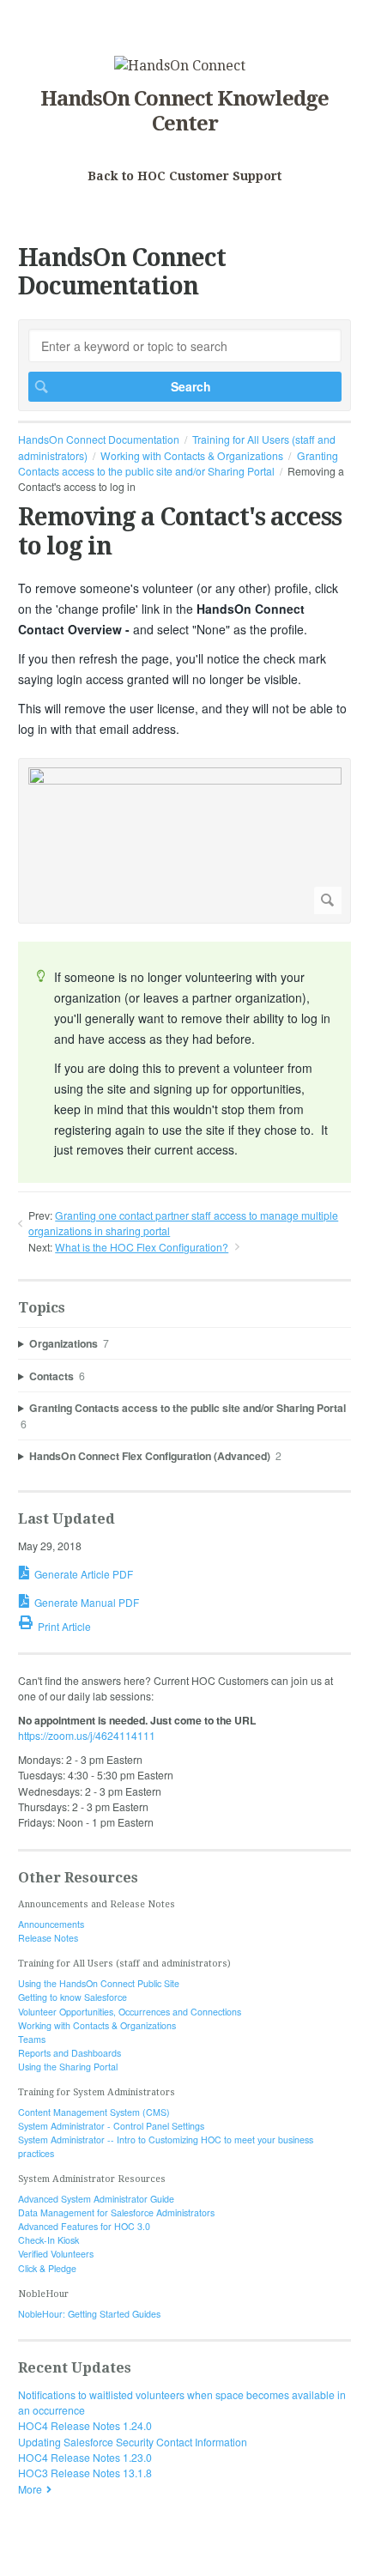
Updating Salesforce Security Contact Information (133, 2442)
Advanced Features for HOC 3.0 (84, 2226)
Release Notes (48, 1938)
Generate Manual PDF (87, 1602)
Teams (32, 2039)
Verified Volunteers (56, 2254)
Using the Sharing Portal (68, 2067)
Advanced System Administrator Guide (96, 2199)
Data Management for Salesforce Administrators (116, 2212)
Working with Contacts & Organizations (192, 455)
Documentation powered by (84, 2555)
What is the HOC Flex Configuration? (142, 1247)
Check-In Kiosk (48, 2240)
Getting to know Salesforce (73, 1997)
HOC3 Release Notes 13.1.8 (85, 2473)
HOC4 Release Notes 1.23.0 (85, 2457)
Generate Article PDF (84, 1574)
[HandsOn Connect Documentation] (180, 66)
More (30, 2489)
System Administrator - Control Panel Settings (111, 2126)
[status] (184, 1062)
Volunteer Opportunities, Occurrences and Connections (130, 2012)
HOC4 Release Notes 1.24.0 (85, 2425)
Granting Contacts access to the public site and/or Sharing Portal (178, 463)
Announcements (51, 1924)
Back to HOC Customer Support (184, 176)
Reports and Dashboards (70, 2053)
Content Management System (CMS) (94, 2112)
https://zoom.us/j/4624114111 (87, 1735)
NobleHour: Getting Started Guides (89, 2314)
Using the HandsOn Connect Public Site (99, 1983)
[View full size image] (185, 841)
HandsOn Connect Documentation (99, 439)
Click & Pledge (47, 2268)
